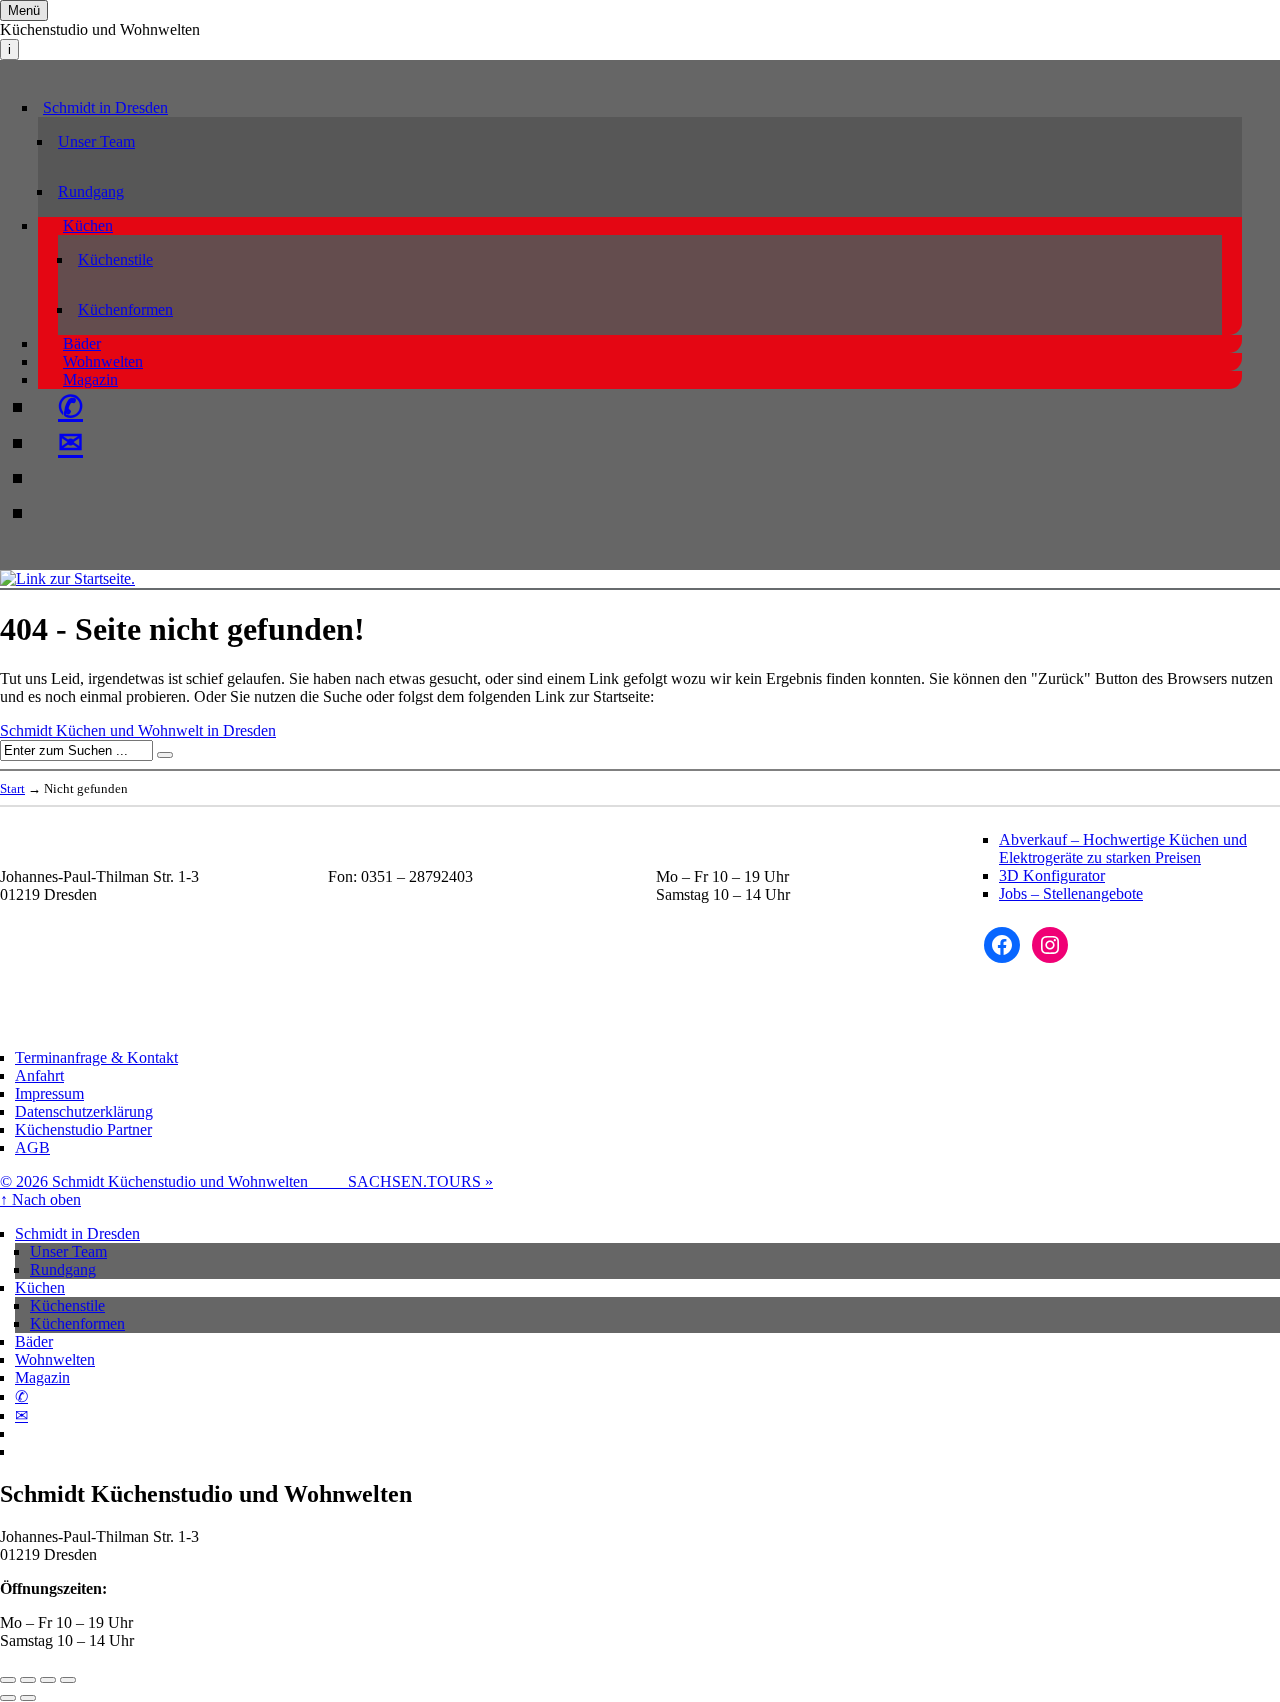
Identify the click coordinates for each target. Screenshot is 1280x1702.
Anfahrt (39, 1075)
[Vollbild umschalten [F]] (48, 1680)
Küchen (88, 225)
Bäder (82, 343)
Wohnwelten (103, 361)
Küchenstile (115, 259)
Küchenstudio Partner (83, 1129)
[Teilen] (28, 1680)
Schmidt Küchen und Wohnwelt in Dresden (138, 730)
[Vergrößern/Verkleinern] (68, 1680)
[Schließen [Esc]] (8, 1680)
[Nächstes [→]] (28, 1698)
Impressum (49, 1093)
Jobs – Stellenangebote (1071, 893)
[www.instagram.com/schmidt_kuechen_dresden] (58, 513)
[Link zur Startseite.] (67, 578)
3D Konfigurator (1052, 875)
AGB (32, 1147)
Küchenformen (125, 309)
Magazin (90, 379)
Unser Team (96, 141)
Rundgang (91, 191)
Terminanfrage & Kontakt (96, 1057)
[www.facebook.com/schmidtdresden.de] (58, 478)
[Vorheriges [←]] (8, 1698)
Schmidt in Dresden (105, 107)
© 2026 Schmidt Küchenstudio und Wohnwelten (174, 1181)
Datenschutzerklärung (84, 1111)
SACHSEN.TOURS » (420, 1181)
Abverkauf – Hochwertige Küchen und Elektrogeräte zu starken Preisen (1123, 848)
